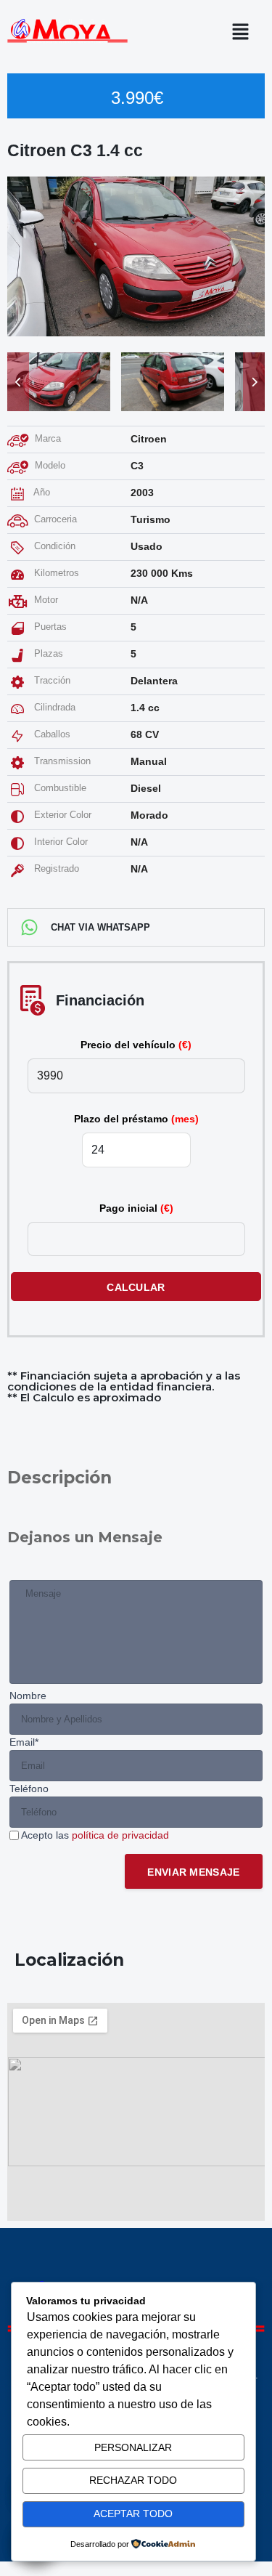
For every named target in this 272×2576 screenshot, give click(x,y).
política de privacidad (120, 1835)
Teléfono (29, 1789)
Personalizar (133, 2447)
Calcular (136, 1287)
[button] (245, 31)
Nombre (28, 1696)
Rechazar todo (133, 2480)
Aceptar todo (133, 2514)
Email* (24, 1742)
